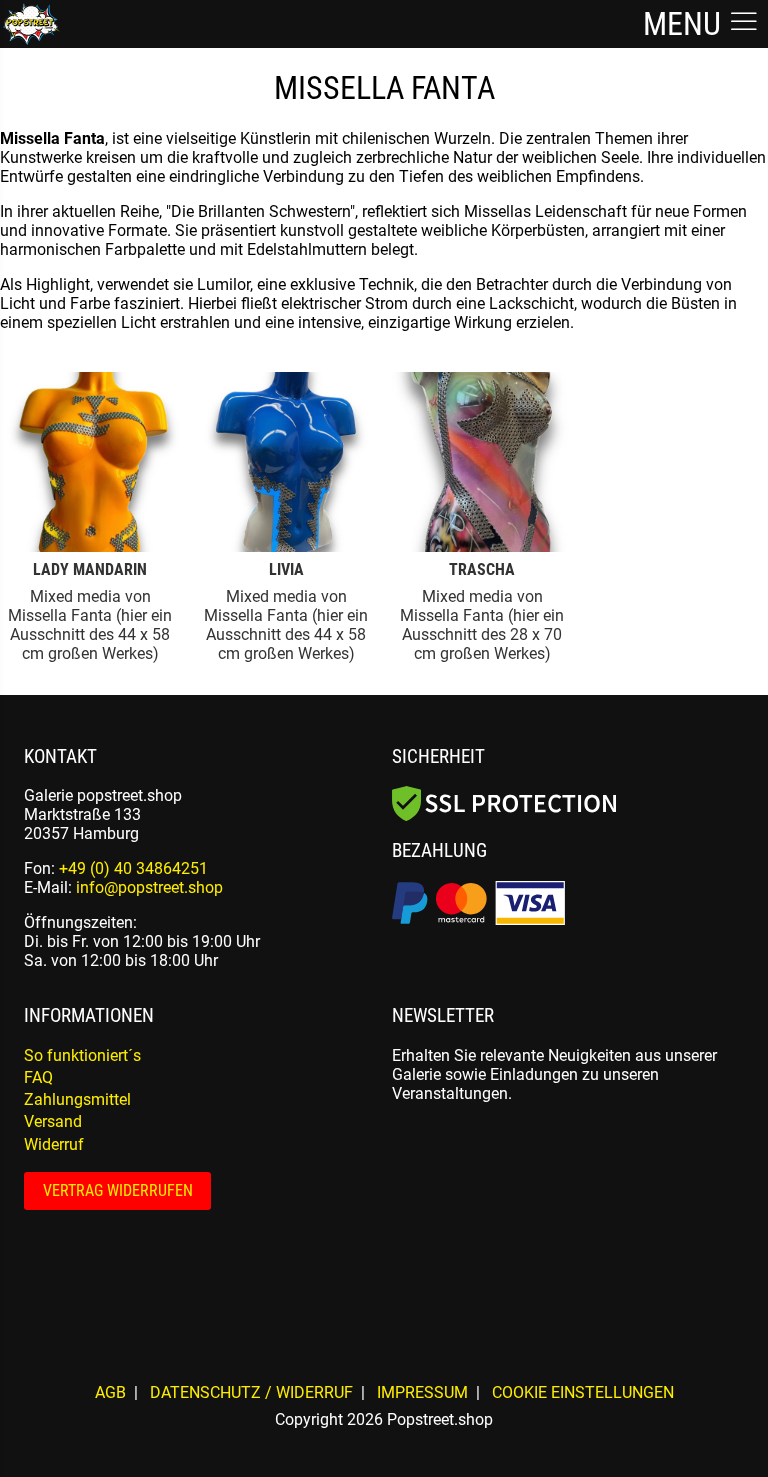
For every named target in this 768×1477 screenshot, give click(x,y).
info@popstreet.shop (149, 887)
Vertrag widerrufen (118, 1190)
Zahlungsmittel (77, 1099)
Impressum (422, 1392)
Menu (685, 24)
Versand (53, 1121)
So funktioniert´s (82, 1055)
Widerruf (54, 1144)
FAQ (38, 1077)
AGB (110, 1392)
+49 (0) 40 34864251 (133, 868)
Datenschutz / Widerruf (251, 1392)
